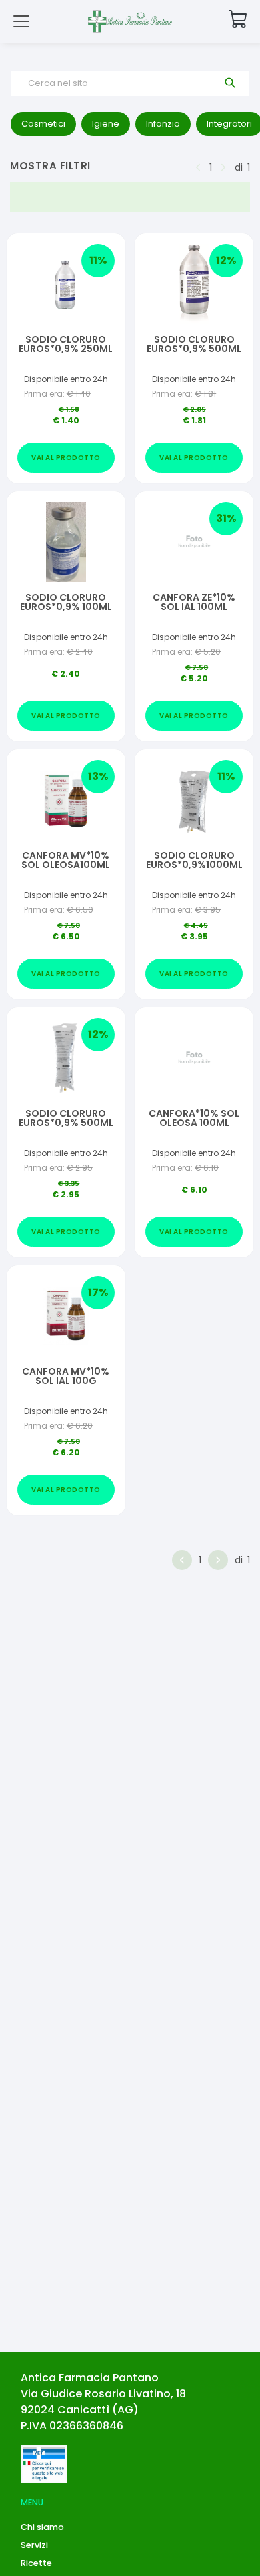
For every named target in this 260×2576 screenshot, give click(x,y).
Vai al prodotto (66, 458)
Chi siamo (42, 2527)
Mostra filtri (50, 166)
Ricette (36, 2563)
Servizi (34, 2545)
